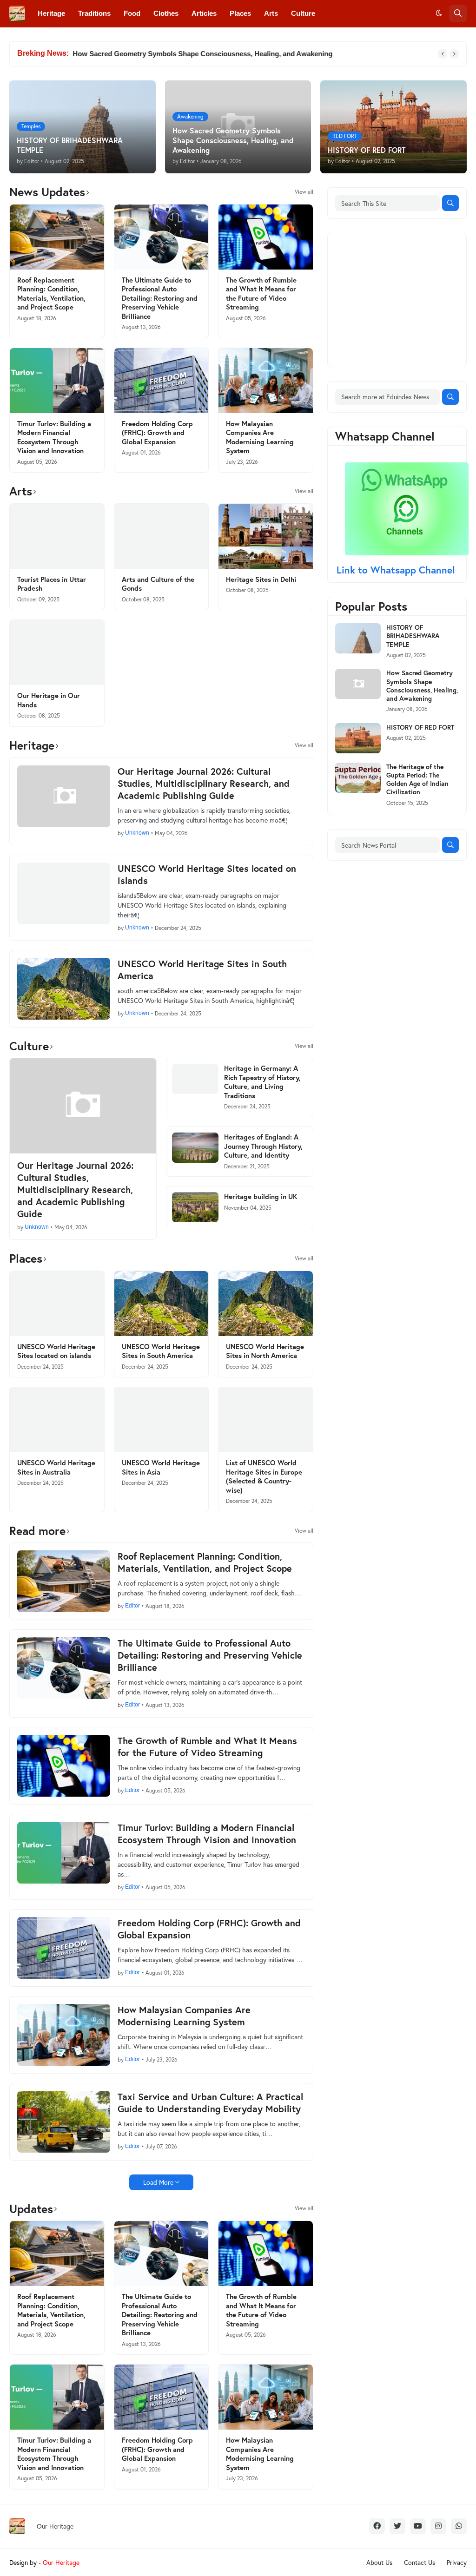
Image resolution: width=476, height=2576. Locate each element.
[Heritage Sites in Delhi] (266, 536)
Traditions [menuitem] (94, 13)
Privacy (457, 2562)
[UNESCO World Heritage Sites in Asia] (162, 1420)
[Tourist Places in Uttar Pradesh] (57, 536)
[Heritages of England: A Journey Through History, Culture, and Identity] (195, 1148)
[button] (439, 13)
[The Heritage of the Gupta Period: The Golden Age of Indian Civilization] (358, 778)
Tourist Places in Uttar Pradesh (52, 584)
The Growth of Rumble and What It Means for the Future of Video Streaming (261, 294)
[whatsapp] (459, 2526)
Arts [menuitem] (271, 13)
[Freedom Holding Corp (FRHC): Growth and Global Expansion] (162, 381)
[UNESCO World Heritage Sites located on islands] (64, 893)
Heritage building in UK (261, 1196)
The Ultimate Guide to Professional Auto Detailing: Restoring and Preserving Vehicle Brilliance (160, 298)
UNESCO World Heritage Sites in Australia (56, 1467)
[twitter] (397, 2526)
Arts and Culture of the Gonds (158, 584)
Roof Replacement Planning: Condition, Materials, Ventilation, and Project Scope (51, 294)
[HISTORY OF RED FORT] (358, 738)
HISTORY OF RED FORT (420, 727)
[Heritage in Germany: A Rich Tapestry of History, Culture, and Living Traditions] (195, 1079)
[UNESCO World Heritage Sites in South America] (64, 989)
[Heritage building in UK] (195, 1207)
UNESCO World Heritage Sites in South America (202, 970)
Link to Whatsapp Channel (397, 570)
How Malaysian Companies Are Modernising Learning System (260, 437)
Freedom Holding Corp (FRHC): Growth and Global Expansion (157, 433)
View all (304, 192)
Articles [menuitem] (204, 13)
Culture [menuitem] (303, 13)
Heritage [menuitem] (51, 13)
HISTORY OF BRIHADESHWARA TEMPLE (413, 636)
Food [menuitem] (132, 13)
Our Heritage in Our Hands (49, 700)
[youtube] (418, 2526)
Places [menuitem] (240, 13)
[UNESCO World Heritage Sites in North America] (266, 1304)
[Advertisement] (405, 299)
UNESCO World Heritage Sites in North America (265, 1351)
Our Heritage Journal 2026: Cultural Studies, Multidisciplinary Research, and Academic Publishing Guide (204, 784)
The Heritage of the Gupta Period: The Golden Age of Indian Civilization (417, 780)
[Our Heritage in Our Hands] (57, 652)
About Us (379, 2562)
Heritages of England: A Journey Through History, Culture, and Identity (263, 1146)
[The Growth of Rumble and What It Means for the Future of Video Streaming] (266, 237)
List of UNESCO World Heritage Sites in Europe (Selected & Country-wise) (264, 1476)
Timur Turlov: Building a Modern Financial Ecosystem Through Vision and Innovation (54, 437)
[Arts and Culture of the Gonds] (162, 536)
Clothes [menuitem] (166, 13)
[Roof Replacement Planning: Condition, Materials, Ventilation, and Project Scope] (57, 237)
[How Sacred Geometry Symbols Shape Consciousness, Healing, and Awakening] (358, 684)
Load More (158, 2182)
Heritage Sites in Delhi (261, 579)
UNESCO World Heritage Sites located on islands (207, 875)
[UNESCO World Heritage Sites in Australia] (57, 1420)
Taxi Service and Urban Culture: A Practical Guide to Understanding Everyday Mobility (210, 2103)
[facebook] (377, 2526)
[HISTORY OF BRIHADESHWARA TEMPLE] (358, 638)
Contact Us (420, 2562)
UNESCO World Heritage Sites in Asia (161, 1467)
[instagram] (438, 2526)
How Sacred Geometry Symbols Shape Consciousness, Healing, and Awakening (202, 54)
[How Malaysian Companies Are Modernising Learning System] (266, 381)
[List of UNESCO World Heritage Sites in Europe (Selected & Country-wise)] (266, 1420)
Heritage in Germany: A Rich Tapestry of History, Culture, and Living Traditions (262, 1082)
